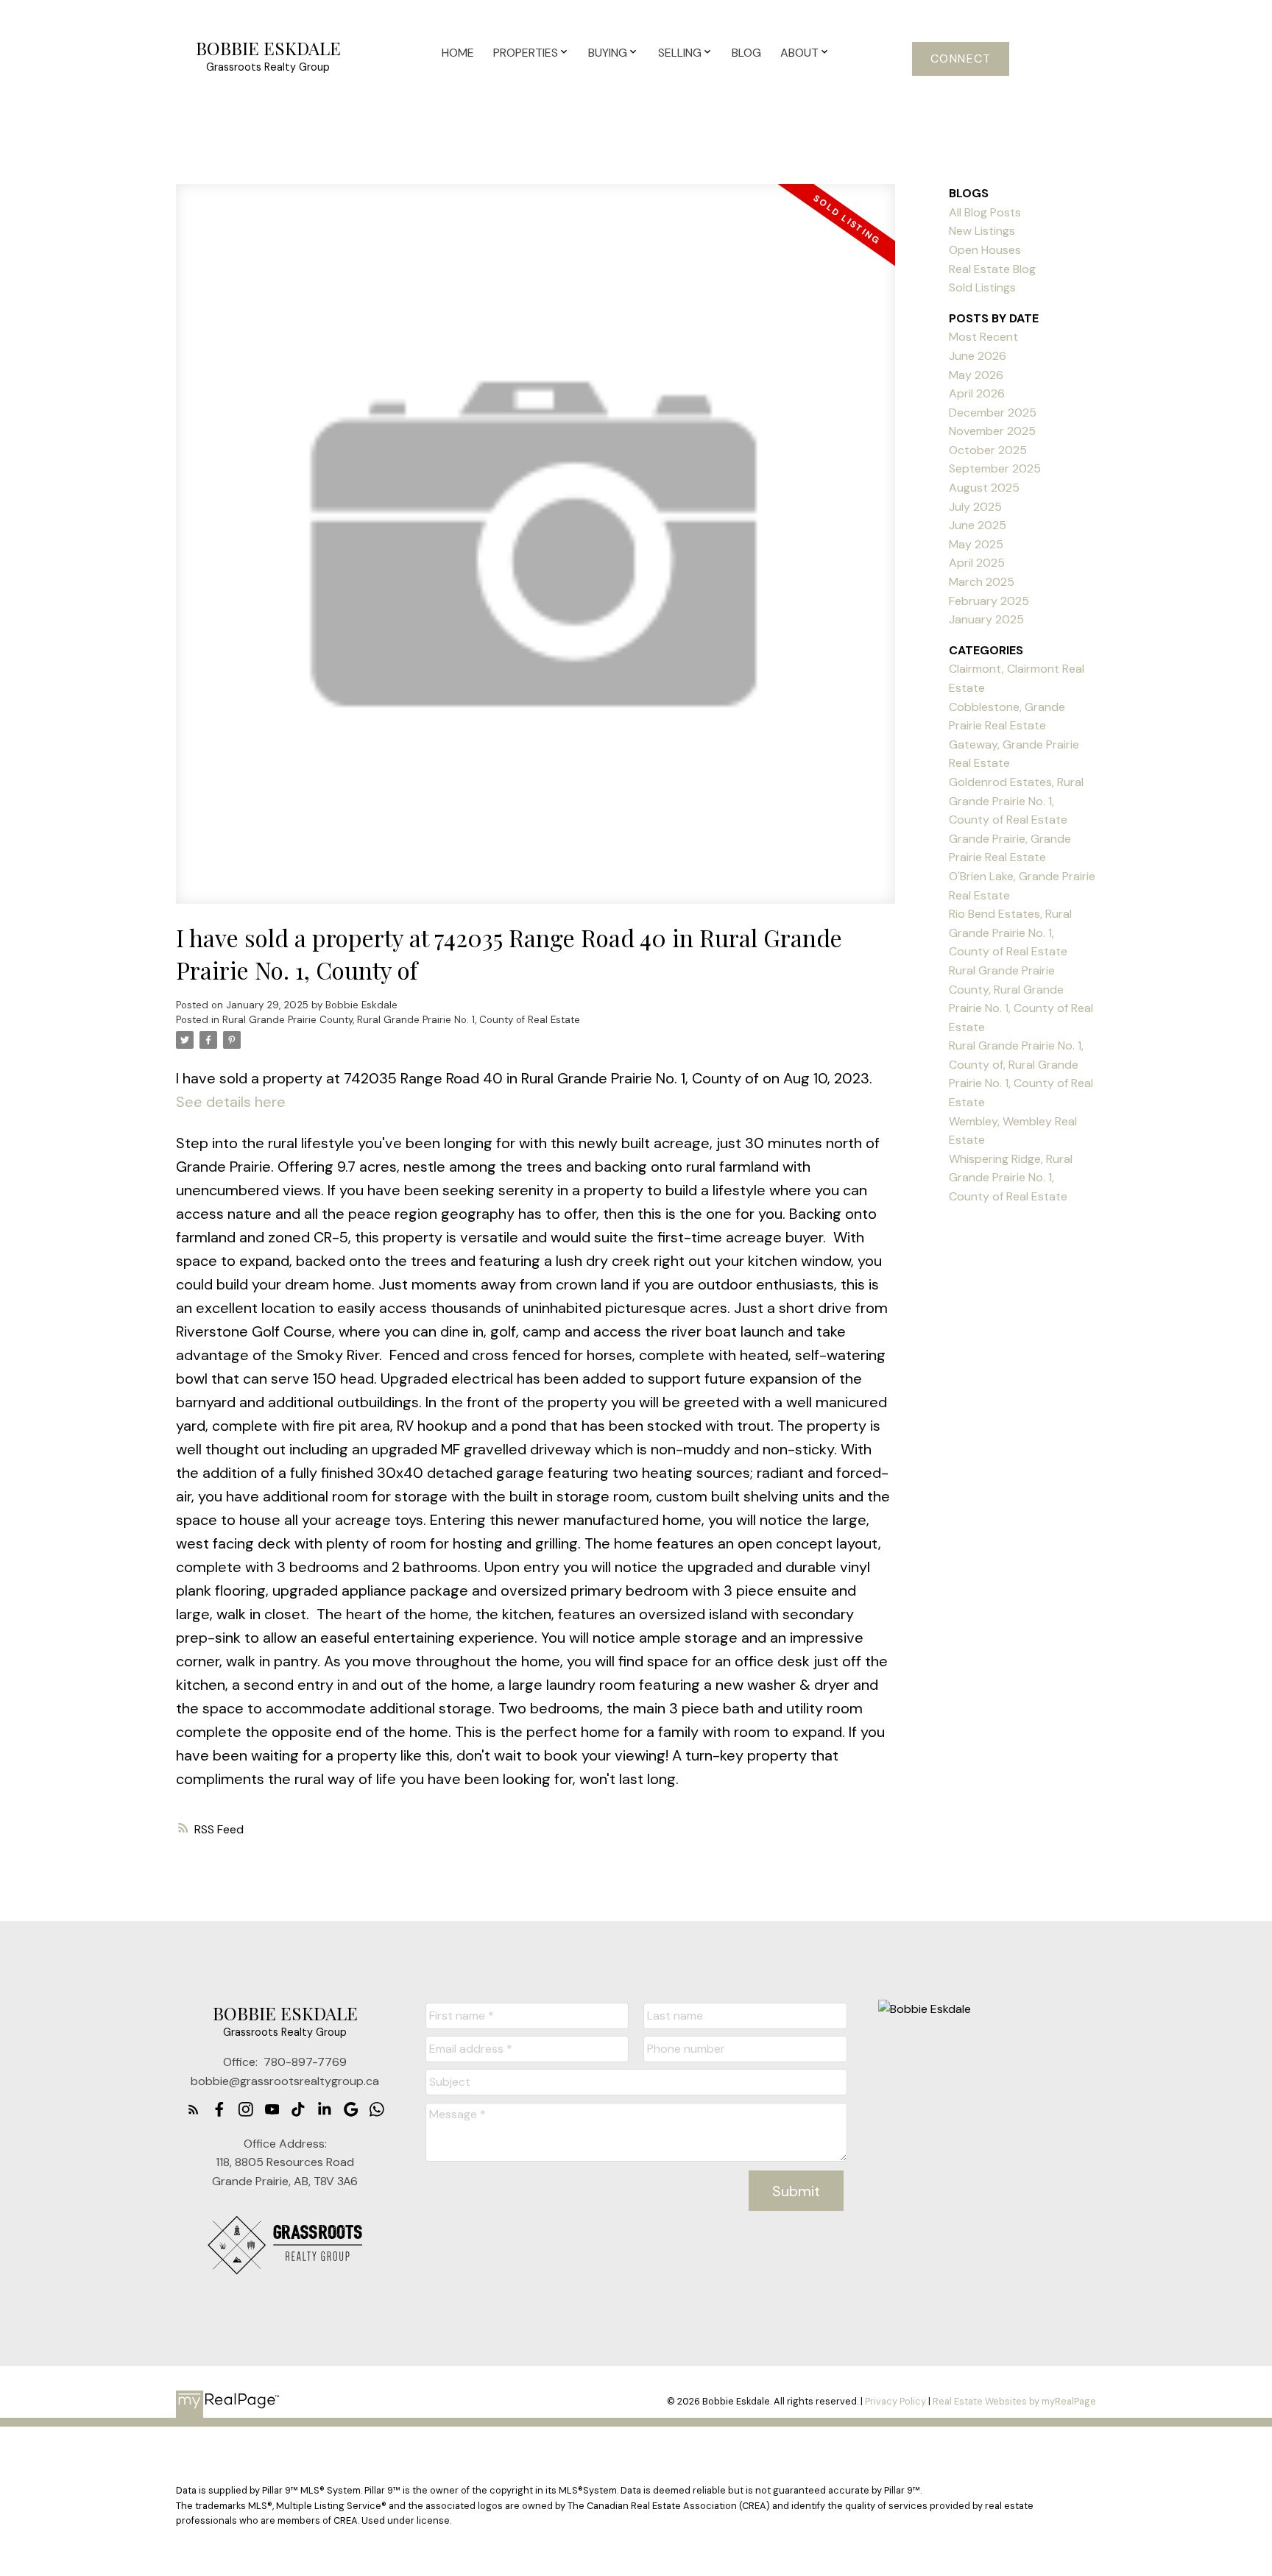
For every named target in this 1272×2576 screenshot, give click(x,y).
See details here (231, 1102)
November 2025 (992, 431)
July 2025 (975, 507)
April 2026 (977, 393)
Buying (608, 53)
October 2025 (988, 450)
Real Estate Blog (992, 269)
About (799, 53)
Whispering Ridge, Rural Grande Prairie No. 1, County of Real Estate (1011, 1178)
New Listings (982, 231)
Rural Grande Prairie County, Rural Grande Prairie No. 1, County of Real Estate (401, 1020)
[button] (961, 59)
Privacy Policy (895, 2401)
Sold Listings (982, 287)
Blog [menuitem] (746, 53)
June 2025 (978, 525)
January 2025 (986, 619)
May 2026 (976, 375)
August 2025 (984, 488)
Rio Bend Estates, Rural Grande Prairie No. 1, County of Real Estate (1010, 933)
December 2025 (993, 413)
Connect (961, 59)
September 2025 (995, 468)
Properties (526, 53)
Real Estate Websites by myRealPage (1014, 2401)
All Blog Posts (985, 212)
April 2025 (977, 563)
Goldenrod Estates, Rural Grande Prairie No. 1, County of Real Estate (1016, 801)
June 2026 (978, 356)
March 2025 (982, 582)
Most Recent (983, 337)
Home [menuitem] (458, 53)
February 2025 (989, 601)
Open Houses (985, 250)
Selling (680, 53)
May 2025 (976, 544)
